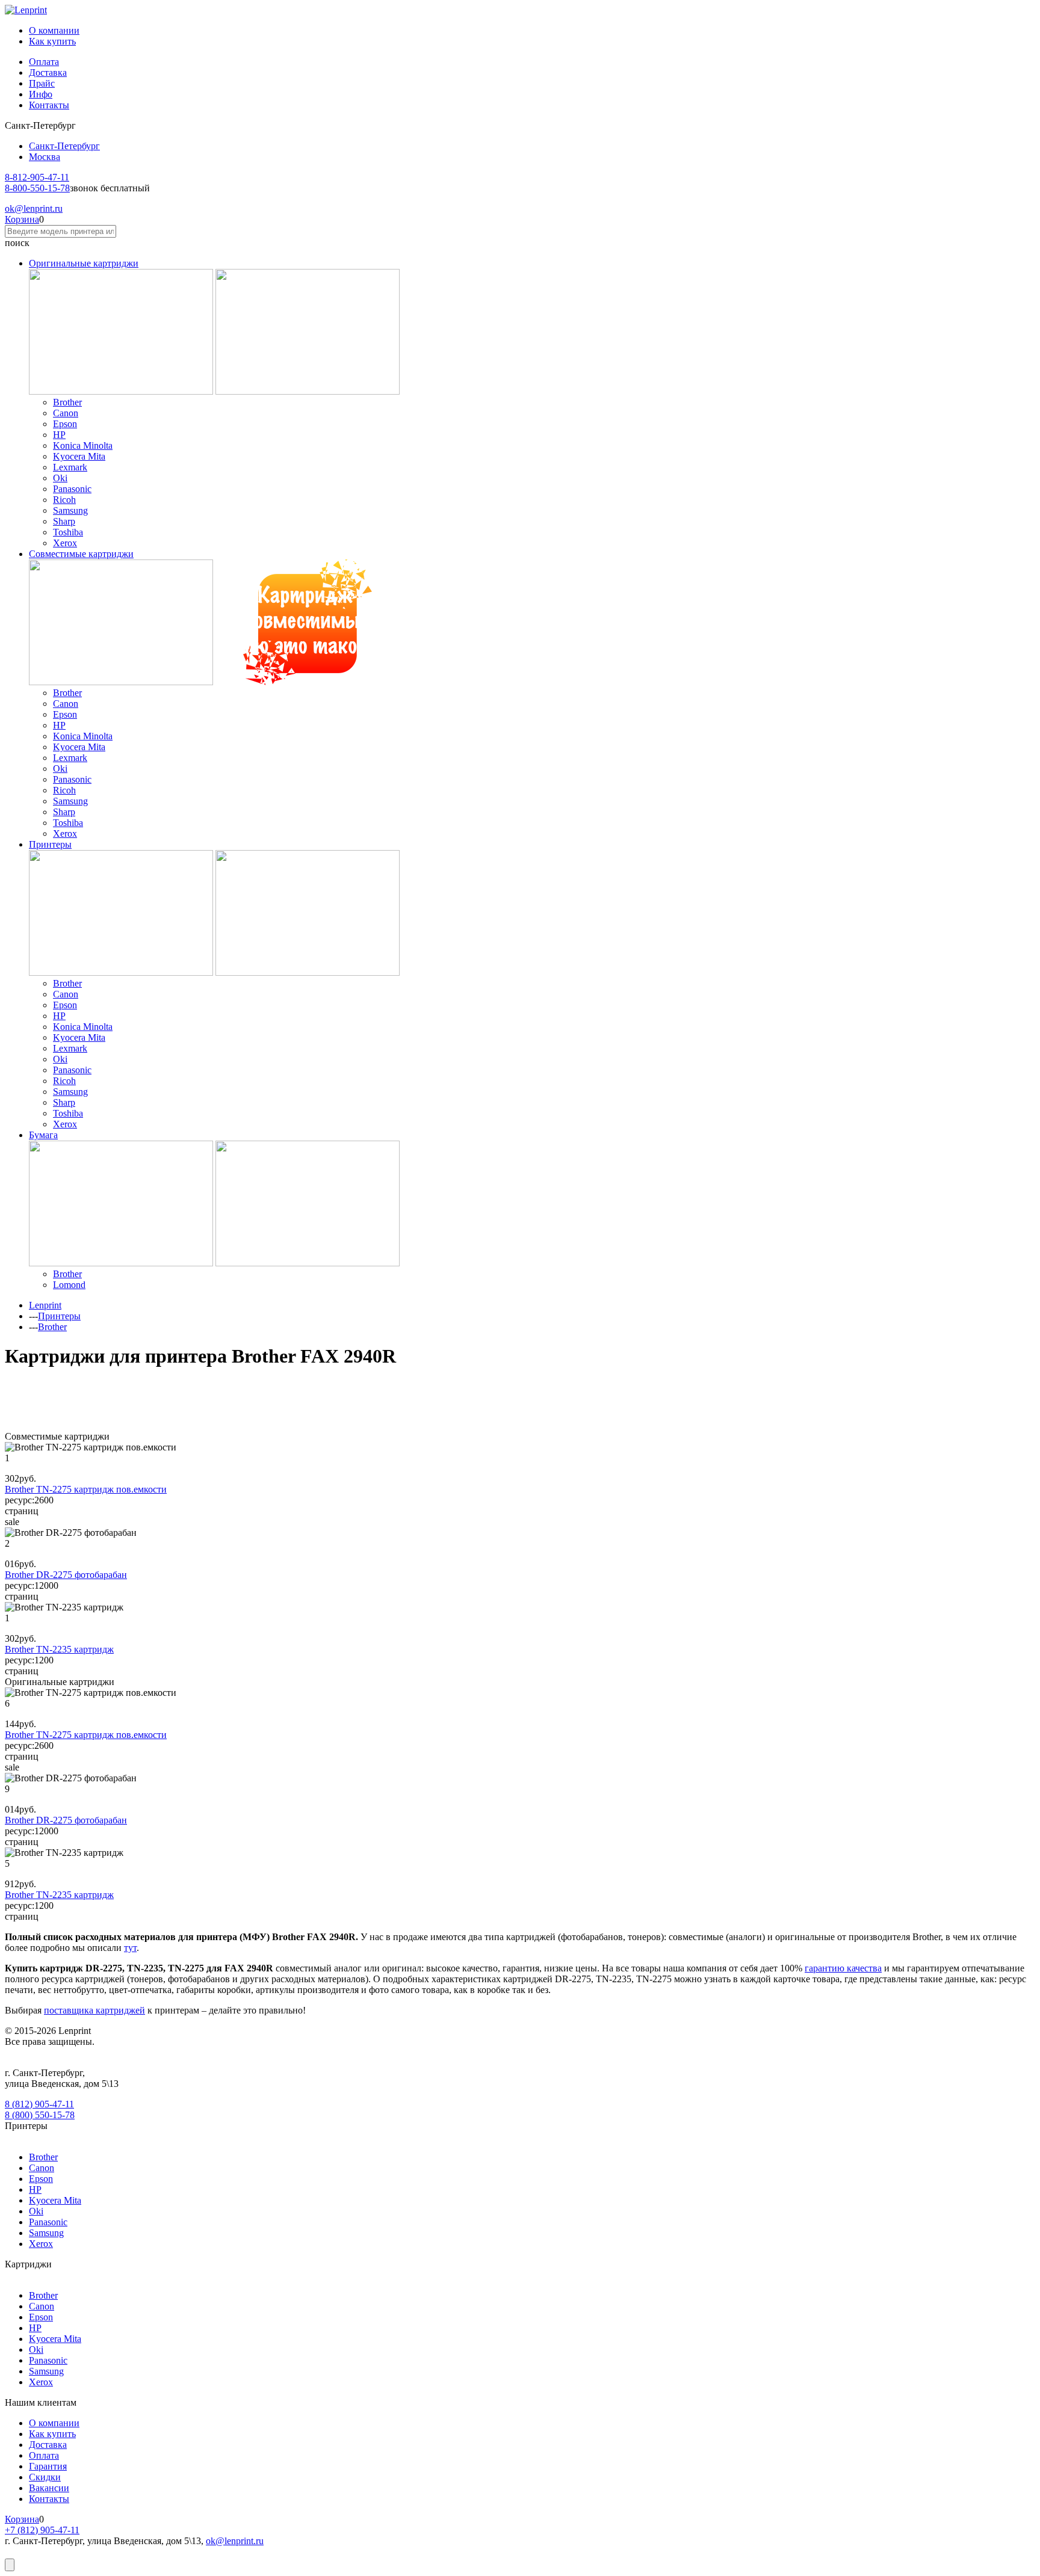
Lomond (69, 1285)
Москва (45, 157)
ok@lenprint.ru (235, 2541)
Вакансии (49, 2488)
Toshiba (68, 532)
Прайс (42, 83)
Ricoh (64, 500)
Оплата (44, 62)
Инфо (41, 94)
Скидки (45, 2477)
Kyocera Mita (79, 456)
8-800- (37, 188)
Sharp (64, 521)
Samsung (70, 510)
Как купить (52, 41)
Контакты (49, 105)
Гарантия (48, 2466)
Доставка (48, 72)
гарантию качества (843, 1968)
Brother (67, 402)
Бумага (43, 1135)
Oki (60, 478)
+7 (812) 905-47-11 (42, 2530)
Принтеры (50, 844)
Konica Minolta (83, 445)
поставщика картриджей (94, 2010)
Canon (66, 413)
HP (59, 435)
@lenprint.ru (34, 208)
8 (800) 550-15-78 (40, 2115)
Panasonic (72, 489)
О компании (54, 30)
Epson (65, 424)
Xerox (65, 543)
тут (130, 1948)
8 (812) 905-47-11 (39, 2104)
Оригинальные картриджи (84, 263)
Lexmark (70, 467)
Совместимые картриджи (81, 554)
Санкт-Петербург (64, 146)
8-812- (37, 177)
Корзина (22, 219)
